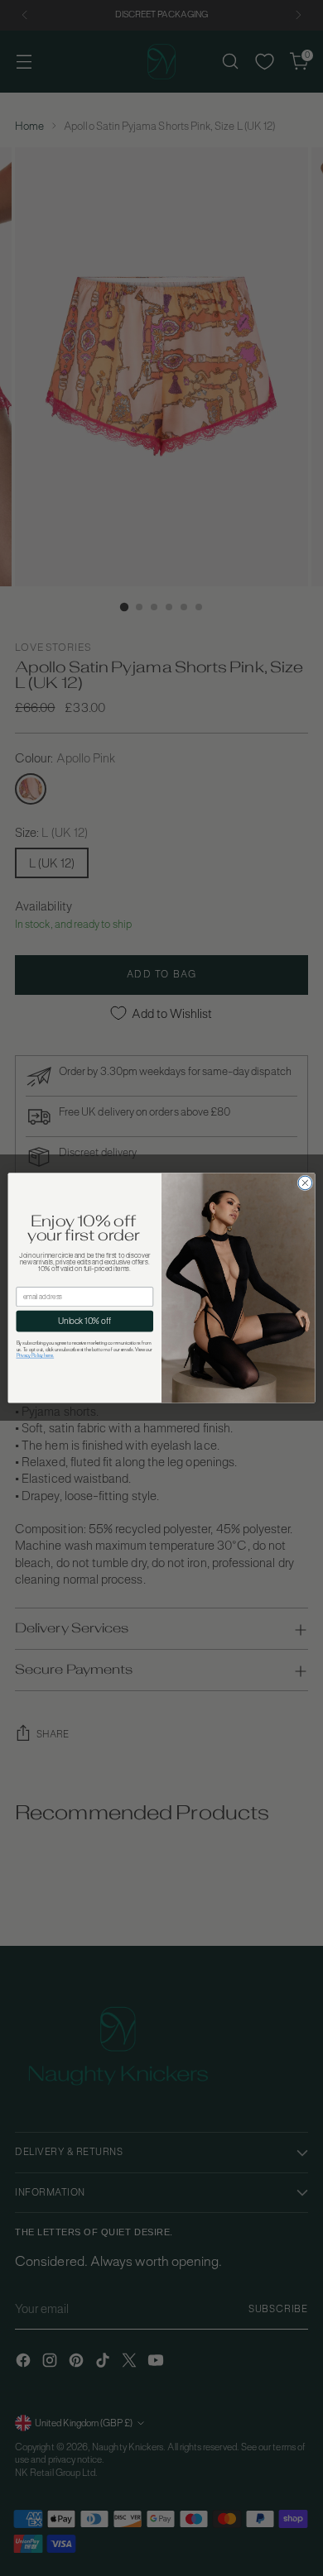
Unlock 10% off (84, 1321)
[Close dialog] (305, 1183)
